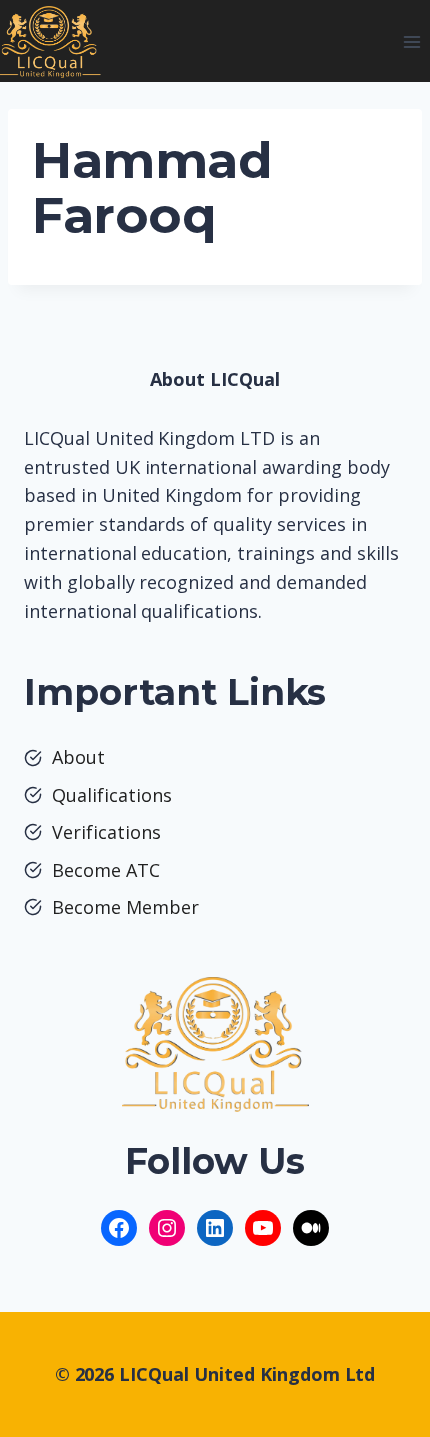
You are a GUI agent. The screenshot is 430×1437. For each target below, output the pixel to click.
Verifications (106, 832)
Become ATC (106, 870)
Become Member (125, 907)
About (78, 757)
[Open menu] (411, 41)
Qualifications (112, 795)
